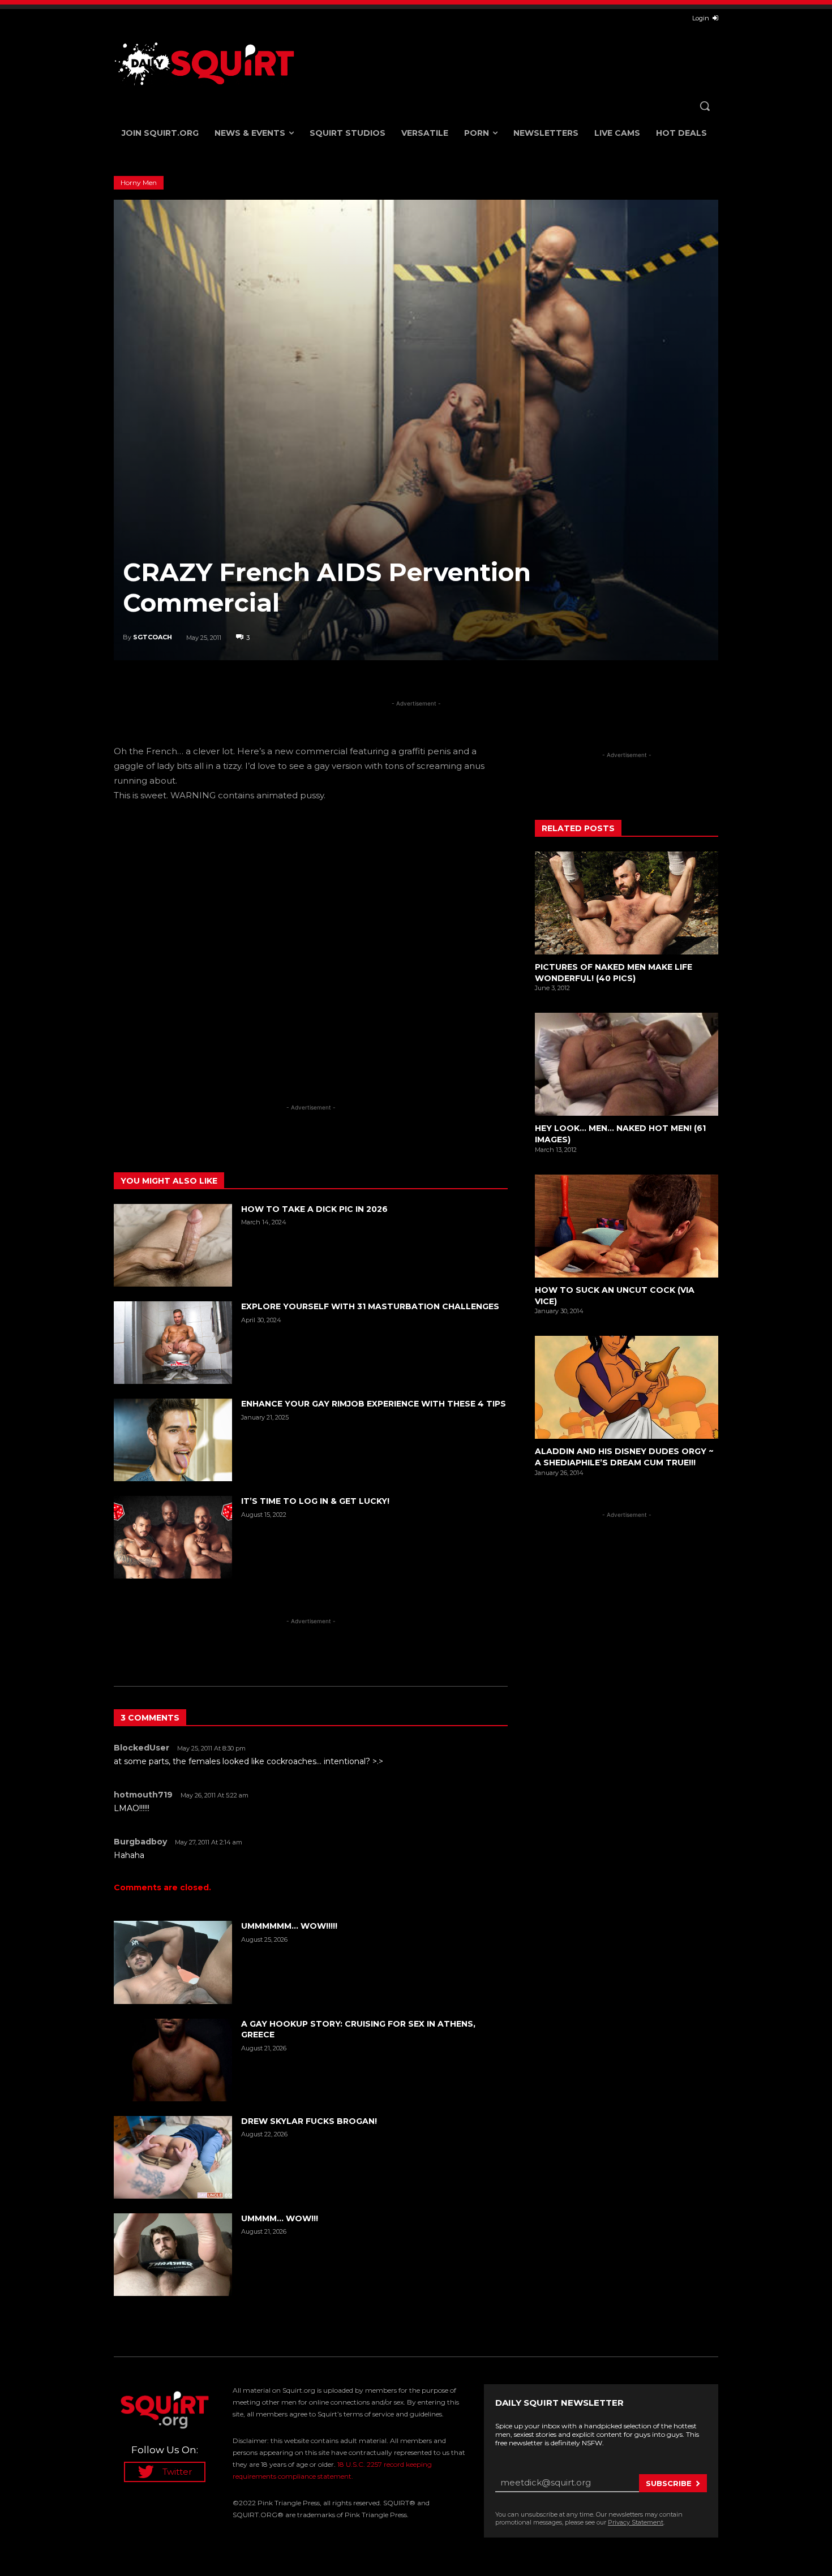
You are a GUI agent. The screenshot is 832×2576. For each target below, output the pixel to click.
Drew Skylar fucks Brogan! (309, 2121)
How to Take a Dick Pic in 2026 (314, 1209)
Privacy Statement (636, 2522)
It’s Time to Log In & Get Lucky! (315, 1501)
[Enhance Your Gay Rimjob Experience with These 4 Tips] (173, 1440)
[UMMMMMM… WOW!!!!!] (173, 1962)
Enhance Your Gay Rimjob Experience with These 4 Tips (374, 1404)
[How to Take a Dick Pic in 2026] (173, 1245)
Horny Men (139, 182)
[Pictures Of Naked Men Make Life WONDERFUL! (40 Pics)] (627, 903)
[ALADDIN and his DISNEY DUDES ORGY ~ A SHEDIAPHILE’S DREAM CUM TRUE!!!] (627, 1387)
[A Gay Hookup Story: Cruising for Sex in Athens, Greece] (173, 2060)
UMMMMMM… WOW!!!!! (289, 1926)
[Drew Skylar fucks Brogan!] (173, 2157)
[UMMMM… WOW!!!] (173, 2255)
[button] (705, 106)
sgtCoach (153, 637)
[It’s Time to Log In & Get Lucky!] (173, 1537)
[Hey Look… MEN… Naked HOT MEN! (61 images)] (627, 1064)
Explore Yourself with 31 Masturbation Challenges (370, 1306)
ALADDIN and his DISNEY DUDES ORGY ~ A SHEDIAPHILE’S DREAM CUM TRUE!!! (624, 1457)
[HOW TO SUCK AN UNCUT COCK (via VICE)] (627, 1226)
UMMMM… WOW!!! (280, 2218)
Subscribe (669, 2483)
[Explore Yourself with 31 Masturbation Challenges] (173, 1343)
